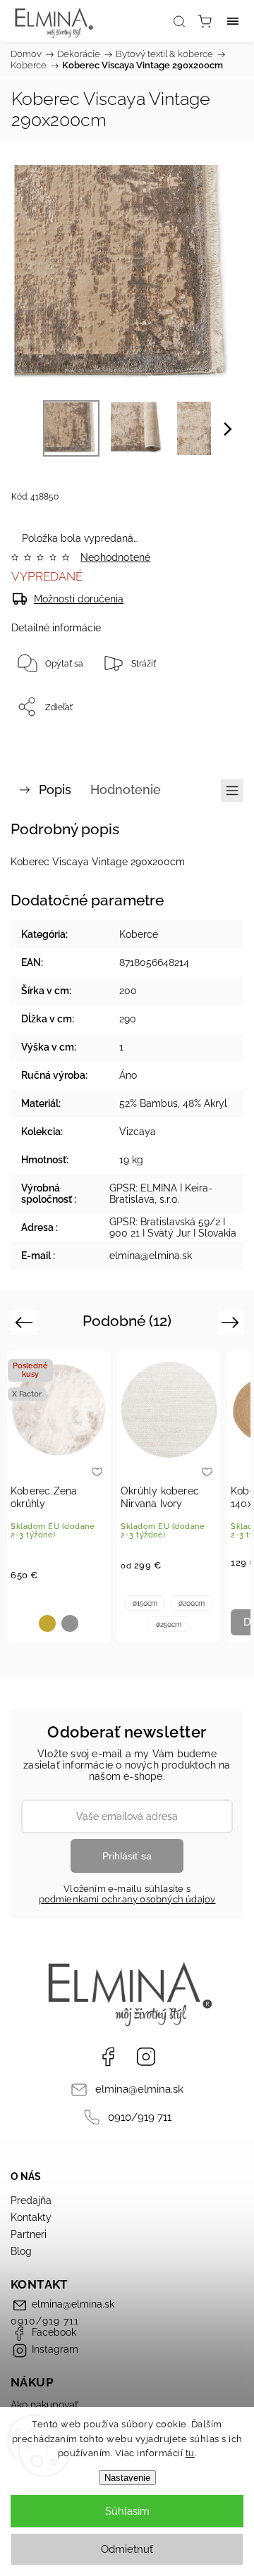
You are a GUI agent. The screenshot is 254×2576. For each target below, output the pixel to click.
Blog (21, 2251)
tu (190, 2453)
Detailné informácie (56, 628)
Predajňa (31, 2200)
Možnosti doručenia (79, 599)
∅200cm (192, 1603)
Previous (26, 1321)
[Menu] (233, 21)
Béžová (47, 1623)
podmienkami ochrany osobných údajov (127, 1899)
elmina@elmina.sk (139, 2089)
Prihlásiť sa (127, 1856)
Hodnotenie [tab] (126, 789)
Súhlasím (127, 2511)
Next (232, 1321)
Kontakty (31, 2217)
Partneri (29, 2234)
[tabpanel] (59, 1497)
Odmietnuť (127, 2549)
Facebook (108, 2057)
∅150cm (145, 1603)
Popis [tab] (55, 789)
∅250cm (169, 1624)
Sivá (70, 1623)
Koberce (139, 934)
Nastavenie (127, 2478)
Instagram (146, 2057)
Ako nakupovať (44, 2405)
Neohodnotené (115, 557)
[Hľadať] (179, 21)
